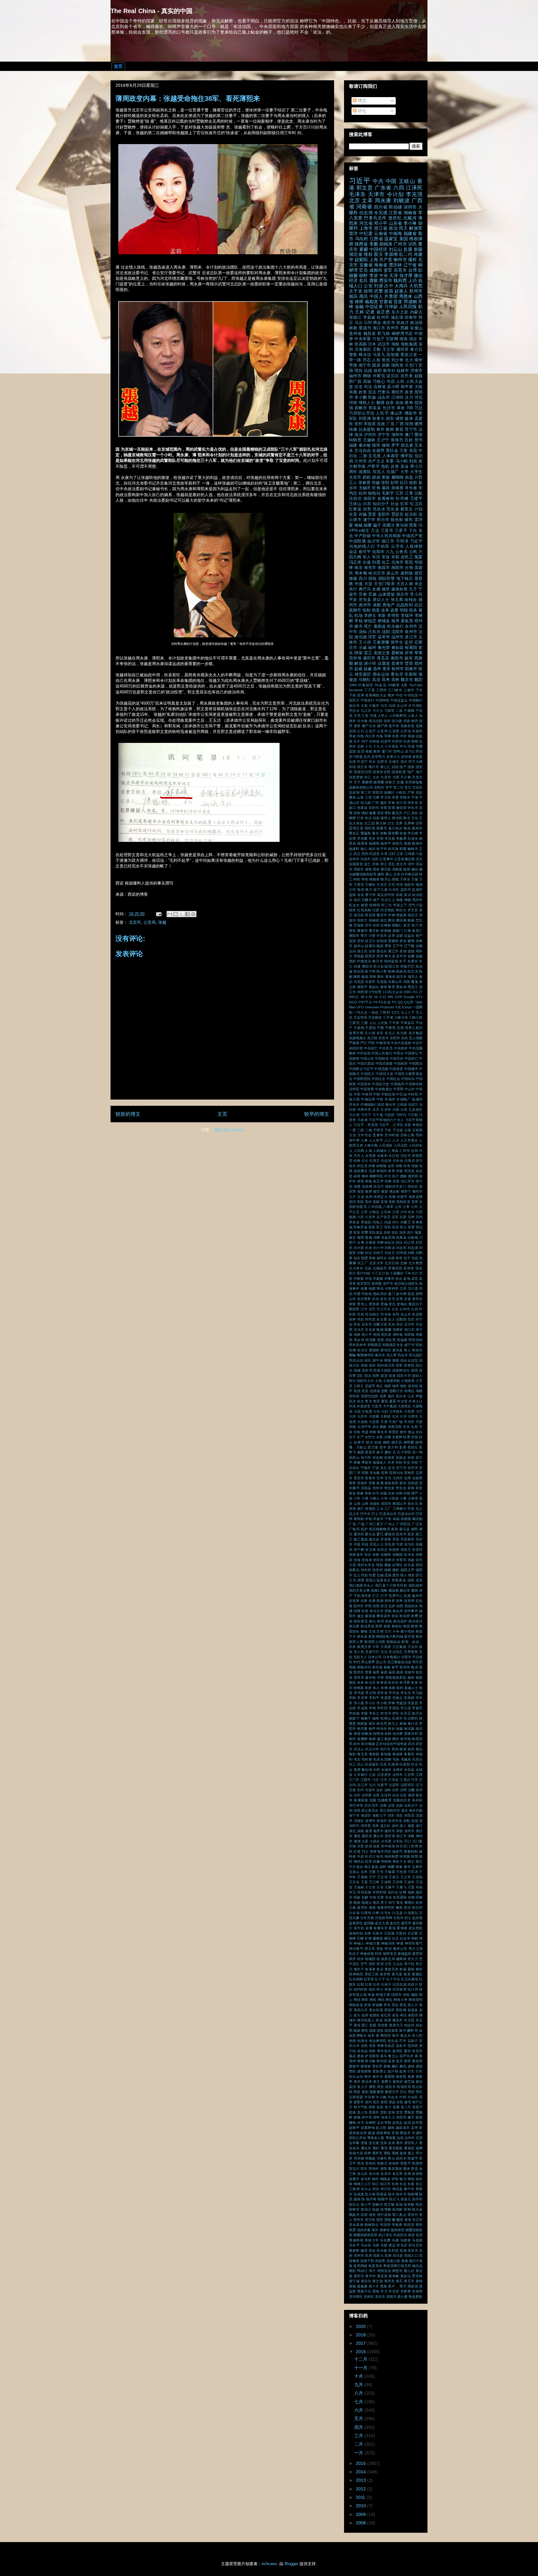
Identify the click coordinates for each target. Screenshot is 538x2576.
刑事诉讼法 (386, 1242)
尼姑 (419, 792)
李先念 (406, 1693)
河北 (418, 397)
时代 (357, 1662)
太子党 (356, 291)
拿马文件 (377, 1611)
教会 (407, 818)
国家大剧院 (382, 1370)
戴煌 (415, 1590)
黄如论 (374, 987)
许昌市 (382, 936)
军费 (365, 1232)
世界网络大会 (376, 695)
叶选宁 (362, 762)
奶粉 (367, 477)
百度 (398, 302)
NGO (353, 1002)
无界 (399, 823)
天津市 (377, 194)
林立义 (393, 1724)
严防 (371, 1043)
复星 (376, 1401)
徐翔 (409, 424)
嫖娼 (376, 477)
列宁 (365, 741)
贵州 (361, 941)
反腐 (408, 249)
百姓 (409, 440)
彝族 (388, 1565)
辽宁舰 (409, 946)
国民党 (398, 365)
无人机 (359, 1652)
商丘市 (362, 767)
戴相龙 (371, 302)
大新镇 (385, 1416)
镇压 (354, 296)
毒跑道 (380, 626)
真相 (399, 895)
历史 (358, 387)
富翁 (352, 1493)
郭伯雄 (395, 207)
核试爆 (409, 1729)
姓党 (363, 392)
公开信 (406, 731)
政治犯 (397, 818)
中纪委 (366, 233)
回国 (395, 767)
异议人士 (381, 600)
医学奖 (409, 1268)
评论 (361, 111)
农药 (403, 1232)
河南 (353, 403)
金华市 (401, 956)
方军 (376, 1647)
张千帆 (359, 1550)
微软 (396, 1570)
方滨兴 (413, 1647)
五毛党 (375, 456)
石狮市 (367, 900)
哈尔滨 (362, 1350)
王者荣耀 (381, 642)
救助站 (397, 1626)
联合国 (370, 915)
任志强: (386, 1161)
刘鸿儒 (401, 1253)
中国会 (398, 1053)
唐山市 (393, 573)
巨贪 (411, 1509)
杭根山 (386, 1718)
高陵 (407, 982)
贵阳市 (384, 514)
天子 (357, 782)
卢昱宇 (373, 467)
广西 (400, 424)
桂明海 (378, 1734)
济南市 (416, 371)
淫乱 (391, 864)
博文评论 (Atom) (229, 1130)
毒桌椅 (398, 1754)
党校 (392, 1202)
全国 (353, 731)
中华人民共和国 (386, 536)
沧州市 (354, 859)
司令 (373, 762)
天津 (394, 275)
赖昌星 (370, 334)
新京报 (409, 1636)
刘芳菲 (397, 741)
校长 (391, 1729)
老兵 (363, 280)
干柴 (388, 1519)
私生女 (354, 905)
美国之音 (382, 653)
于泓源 (398, 1130)
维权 (368, 254)
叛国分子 (415, 1304)
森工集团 (384, 1739)
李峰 (391, 1703)
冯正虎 (355, 562)
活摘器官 (356, 864)
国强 (415, 1370)
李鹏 (374, 244)
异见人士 (377, 1544)
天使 (384, 1422)
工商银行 (400, 1509)
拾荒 (365, 1611)
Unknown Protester (380, 1007)
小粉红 (401, 792)
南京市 (389, 323)
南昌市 (384, 568)
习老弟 (362, 1120)
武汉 (357, 854)
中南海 (396, 233)
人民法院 (401, 1145)
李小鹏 (361, 397)
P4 (375, 1002)
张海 (357, 1560)
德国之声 (408, 1570)
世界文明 (356, 1033)
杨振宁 (354, 1718)
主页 (222, 1114)
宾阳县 (366, 1488)
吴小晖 (393, 387)
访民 (413, 244)
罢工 (368, 653)
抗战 (368, 371)
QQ (400, 1002)
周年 (353, 472)
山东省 (396, 223)
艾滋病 (359, 925)
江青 (409, 493)
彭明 (394, 483)
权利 (400, 1688)
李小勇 (359, 1703)
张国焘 (394, 1550)
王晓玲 (370, 884)
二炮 (368, 1130)
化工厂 (363, 1263)
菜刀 (415, 925)
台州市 (405, 1309)
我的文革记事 (359, 1590)
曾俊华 (410, 1672)
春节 (395, 1667)
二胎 (363, 456)
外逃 (359, 584)
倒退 (357, 1186)
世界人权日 (414, 1028)
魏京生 (407, 680)
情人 (404, 1575)
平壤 (415, 797)
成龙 (419, 1580)
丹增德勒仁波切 (372, 1105)
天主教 (406, 777)
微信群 (401, 808)
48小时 (367, 997)
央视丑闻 (395, 1427)
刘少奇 (398, 360)
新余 (419, 1636)
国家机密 (399, 772)
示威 (363, 648)
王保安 (405, 879)
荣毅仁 (397, 925)
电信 (361, 889)
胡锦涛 (386, 244)
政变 (409, 392)
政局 (381, 1621)
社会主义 (388, 900)
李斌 (373, 1708)
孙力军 (366, 1457)
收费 (414, 1616)
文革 (367, 201)
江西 (419, 1775)
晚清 (414, 1667)
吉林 (352, 1319)
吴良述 (370, 1330)
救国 (407, 1626)
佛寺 (365, 1176)
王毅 (377, 350)
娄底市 (370, 1452)
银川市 (378, 961)
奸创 (415, 1437)
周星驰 (409, 1335)
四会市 (403, 1355)
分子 (357, 741)
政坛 (373, 1621)
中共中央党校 (401, 1043)
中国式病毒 (384, 1063)
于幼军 (383, 547)
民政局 (393, 1764)
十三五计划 (380, 1273)
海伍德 (361, 637)
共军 (395, 1217)
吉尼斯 (417, 1314)
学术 (391, 1462)
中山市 (410, 1089)
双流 (411, 1294)
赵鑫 (368, 669)
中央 (384, 275)
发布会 (417, 1299)
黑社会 (392, 451)
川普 (418, 477)
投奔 (399, 1601)
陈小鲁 (382, 971)
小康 (365, 1498)
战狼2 (375, 1590)
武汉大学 (372, 1749)
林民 (372, 1724)
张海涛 (367, 1560)
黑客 (413, 525)
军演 (395, 1227)
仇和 (414, 1151)
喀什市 (374, 767)
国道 (392, 1376)
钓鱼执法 (364, 961)
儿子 (353, 1197)
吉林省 (380, 387)
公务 (406, 1207)
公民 (413, 552)
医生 (419, 1268)
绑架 (358, 653)
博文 (361, 101)
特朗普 (355, 440)
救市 (380, 429)
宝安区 (417, 787)
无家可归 (372, 1652)
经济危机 (388, 910)
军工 (380, 1227)
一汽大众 (360, 1012)
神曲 (399, 900)
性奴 (365, 1575)
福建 (353, 445)
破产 (376, 900)
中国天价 (397, 1058)
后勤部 (401, 1319)
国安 (390, 419)
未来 (361, 1682)
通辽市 (393, 951)
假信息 (413, 1186)
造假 (403, 951)
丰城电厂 (404, 1099)
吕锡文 (394, 762)
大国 (357, 1411)
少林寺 (413, 1498)
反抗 (384, 1299)
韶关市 (401, 977)
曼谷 (375, 833)
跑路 (380, 946)
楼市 (358, 626)
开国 (396, 1539)
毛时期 (367, 1759)
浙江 (384, 864)
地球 (395, 1386)
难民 (409, 520)
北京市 (135, 922)
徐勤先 (354, 1570)
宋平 (389, 787)
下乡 (419, 690)
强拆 (358, 371)
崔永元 (413, 1504)
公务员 (402, 552)
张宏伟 (417, 1550)
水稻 (376, 1770)
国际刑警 (387, 579)
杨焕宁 (366, 1718)
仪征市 (406, 1156)
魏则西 (400, 280)
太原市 (355, 477)
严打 (364, 1043)
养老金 (354, 1222)
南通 (364, 1288)
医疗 (352, 1273)
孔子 (413, 589)
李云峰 (413, 833)
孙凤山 (354, 1457)
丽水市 (391, 1105)
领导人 (413, 977)
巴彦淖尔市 (406, 1514)
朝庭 (419, 1677)
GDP (399, 997)
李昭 (380, 838)
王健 (415, 879)
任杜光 (398, 1161)
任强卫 (374, 1161)
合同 (396, 1314)
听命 (357, 1324)
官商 (385, 1473)
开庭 (357, 1544)
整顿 (364, 1631)
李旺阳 (382, 1708)
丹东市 (354, 1105)
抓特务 (390, 1601)
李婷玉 (370, 616)
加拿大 (378, 419)
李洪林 (390, 838)
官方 (408, 787)
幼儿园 (366, 803)
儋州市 (417, 1191)
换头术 (398, 1611)
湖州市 (398, 435)
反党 (395, 467)
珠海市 (397, 440)
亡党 (365, 716)
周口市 (409, 1330)
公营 (396, 1212)
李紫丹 (417, 1708)
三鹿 (364, 1023)
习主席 (354, 1115)
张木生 (409, 1555)
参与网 (401, 1294)
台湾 (413, 270)
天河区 (409, 1422)
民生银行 (395, 626)
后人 (391, 1319)
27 (421, 992)
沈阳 (386, 632)
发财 (353, 1304)
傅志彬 (394, 1191)
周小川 (416, 467)
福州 (372, 648)
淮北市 (401, 864)
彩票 (391, 808)
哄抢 (419, 1345)
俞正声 (378, 1181)
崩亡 (361, 1509)
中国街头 (408, 1079)
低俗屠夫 (361, 1171)
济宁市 (384, 435)
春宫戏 (377, 1667)
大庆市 (362, 1416)
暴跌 (386, 488)
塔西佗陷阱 (370, 1396)
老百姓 (359, 915)
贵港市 (398, 664)
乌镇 (392, 706)
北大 (409, 360)
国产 (403, 767)
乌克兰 (413, 1105)
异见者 (390, 1544)
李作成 (394, 1693)
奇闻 (373, 1432)
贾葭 (409, 664)
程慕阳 (411, 648)
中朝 (376, 1094)
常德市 (378, 1519)
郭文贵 (365, 188)
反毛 (391, 1299)
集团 (365, 977)
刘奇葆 (374, 741)
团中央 (378, 1360)
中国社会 (378, 1079)
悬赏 (396, 1575)
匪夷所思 (395, 1268)
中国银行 (416, 700)
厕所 (377, 751)
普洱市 (359, 1672)
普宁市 (411, 429)
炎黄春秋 (386, 499)
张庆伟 (374, 808)
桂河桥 (398, 1734)
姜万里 (373, 1447)
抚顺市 (355, 610)
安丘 (384, 1468)
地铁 (403, 1386)
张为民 (409, 1544)
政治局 (416, 323)
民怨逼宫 (372, 1764)
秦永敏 (365, 445)
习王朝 (413, 1115)
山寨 (360, 797)
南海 (404, 339)
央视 (353, 392)
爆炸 (413, 260)
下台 (413, 531)
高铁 (395, 680)
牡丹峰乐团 (410, 874)
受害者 (374, 1304)
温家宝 (391, 239)
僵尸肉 (382, 726)
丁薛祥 (385, 1012)
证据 (399, 936)
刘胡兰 (378, 1253)
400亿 (354, 997)
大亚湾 (377, 1406)
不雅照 (390, 1028)
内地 (360, 736)
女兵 (419, 1432)
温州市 (398, 637)
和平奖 (407, 387)
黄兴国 (402, 525)
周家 (357, 1335)
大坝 (376, 1411)
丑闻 (400, 1028)
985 (390, 997)
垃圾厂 (393, 472)
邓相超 (359, 956)
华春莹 (359, 1279)
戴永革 (405, 1590)
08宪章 (363, 992)
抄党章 (354, 1601)
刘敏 (361, 1253)
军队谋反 (376, 1232)
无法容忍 (396, 1652)
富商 (411, 1488)
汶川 (409, 397)
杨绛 (376, 1718)
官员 (363, 270)
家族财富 (392, 1483)
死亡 (368, 626)
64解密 (394, 685)
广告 (353, 1524)
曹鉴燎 (366, 833)
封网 (399, 1493)
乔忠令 (354, 711)
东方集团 (416, 1033)
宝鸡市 (398, 1478)
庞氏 (384, 803)
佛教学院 (376, 1176)
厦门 (391, 1294)
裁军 (409, 658)
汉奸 (392, 854)
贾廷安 (398, 514)
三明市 (382, 690)
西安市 (386, 280)
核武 (372, 849)
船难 (411, 920)
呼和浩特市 (358, 1345)
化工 (386, 562)
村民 (396, 1713)
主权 (364, 706)
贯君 (372, 514)
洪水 (419, 859)
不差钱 (359, 1028)
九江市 (366, 711)
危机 (385, 467)
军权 (395, 557)
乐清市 (386, 1110)
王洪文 (382, 884)
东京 (380, 1033)
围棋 (396, 1360)
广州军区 (404, 1524)
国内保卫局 (386, 1365)
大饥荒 (416, 286)
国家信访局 (363, 772)
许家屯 (379, 376)
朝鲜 (363, 275)
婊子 (380, 1452)
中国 (391, 181)
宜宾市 (359, 1478)
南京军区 (364, 1283)
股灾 (378, 254)
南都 (372, 1288)
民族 (372, 397)
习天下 (366, 1115)
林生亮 (382, 1724)
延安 (411, 1534)
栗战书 (365, 328)
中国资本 (364, 1084)
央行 (353, 589)
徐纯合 (411, 600)
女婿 (376, 589)
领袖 (358, 525)
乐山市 (402, 706)
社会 (395, 504)
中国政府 (401, 1063)
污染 (419, 854)
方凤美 (386, 1647)
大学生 (416, 472)
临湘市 (417, 1099)
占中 (389, 286)
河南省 (364, 207)
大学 (405, 472)
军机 (388, 1227)
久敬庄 (374, 706)
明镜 (352, 1667)
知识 (357, 900)
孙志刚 (378, 1457)
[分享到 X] (182, 914)
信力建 (397, 721)
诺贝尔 (393, 376)
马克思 (359, 982)
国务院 (409, 1365)
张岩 (368, 1555)
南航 (369, 751)
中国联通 (358, 541)
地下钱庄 (405, 579)
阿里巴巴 (408, 966)
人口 (388, 1140)
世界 (361, 695)
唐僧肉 (374, 1350)
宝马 (388, 1478)
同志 (361, 1319)
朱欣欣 (393, 1682)
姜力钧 (393, 1447)
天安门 (411, 365)
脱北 (384, 920)
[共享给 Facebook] (187, 914)
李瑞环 (407, 616)
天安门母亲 (384, 584)
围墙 (388, 1360)
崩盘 (409, 477)
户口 (407, 813)
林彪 (353, 328)
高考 (386, 680)
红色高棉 (364, 910)
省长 (361, 895)
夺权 (357, 1432)
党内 (352, 1202)
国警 (376, 1376)
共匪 (403, 1217)
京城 (373, 716)
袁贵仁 (417, 931)
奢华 (403, 1432)
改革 (385, 610)
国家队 (365, 472)
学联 (415, 1462)
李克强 (414, 194)
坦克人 (379, 472)
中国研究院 (362, 1079)
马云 (359, 323)
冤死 (361, 1237)
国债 (364, 1365)
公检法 (374, 1212)
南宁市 (365, 365)
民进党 (374, 854)
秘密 (364, 905)
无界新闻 (411, 1652)
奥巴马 (365, 589)
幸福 (396, 1519)
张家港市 (356, 1555)
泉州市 (411, 632)
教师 (390, 429)
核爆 (399, 1729)
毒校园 (374, 1754)
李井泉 (382, 1693)
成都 (377, 605)
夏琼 (385, 1401)
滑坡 (376, 869)
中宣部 (398, 1089)
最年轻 (370, 1677)
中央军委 (363, 339)
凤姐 (411, 736)
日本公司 (375, 1657)
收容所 (405, 1616)
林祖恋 (370, 621)
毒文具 (362, 1754)
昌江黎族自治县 (399, 1662)
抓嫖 (380, 1601)
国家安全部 (382, 772)
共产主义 (376, 461)
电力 (369, 889)
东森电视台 (358, 1038)
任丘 (365, 1161)
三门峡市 (395, 690)
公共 (398, 1207)
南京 (358, 568)
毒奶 (353, 1754)
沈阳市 (398, 632)
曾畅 (384, 833)
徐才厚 (406, 275)
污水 (375, 1780)
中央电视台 (383, 1089)
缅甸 (386, 445)
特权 (357, 879)
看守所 (370, 895)
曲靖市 (417, 828)
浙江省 (381, 228)
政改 (389, 1621)
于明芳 (378, 1130)
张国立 (406, 1550)
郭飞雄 (384, 334)
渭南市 (359, 869)
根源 (357, 1734)
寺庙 (368, 1493)
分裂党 (370, 1242)
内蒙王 (406, 1222)
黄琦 (384, 987)
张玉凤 (397, 600)
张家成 (362, 808)
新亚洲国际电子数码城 (386, 1636)
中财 (380, 1099)
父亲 (397, 874)
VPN (353, 531)
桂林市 (403, 371)
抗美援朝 (367, 429)
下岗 (353, 695)
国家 (386, 365)
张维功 (390, 1560)
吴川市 (409, 1324)
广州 (375, 803)
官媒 (373, 594)
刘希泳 (390, 1248)
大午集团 (390, 1406)
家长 (403, 1483)
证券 (391, 936)
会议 (353, 552)
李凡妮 (417, 1693)
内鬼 (380, 736)
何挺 (399, 1171)
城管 (399, 419)
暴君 (376, 1672)
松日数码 (411, 1718)
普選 (368, 1672)
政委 (394, 610)
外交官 (402, 1401)
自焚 (367, 509)
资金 (403, 941)
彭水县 (409, 1565)
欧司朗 (406, 1739)
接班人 (386, 818)
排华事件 (411, 1611)
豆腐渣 (384, 664)
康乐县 (404, 1529)
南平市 (388, 1283)
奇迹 (365, 1432)
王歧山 (355, 504)
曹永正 (354, 833)
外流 (352, 1406)
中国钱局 (397, 1084)
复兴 (368, 1401)
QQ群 (409, 1002)
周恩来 (406, 296)
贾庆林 (396, 265)
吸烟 (380, 1330)
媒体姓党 (400, 589)
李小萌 (382, 1703)
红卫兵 (416, 504)
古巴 (372, 1309)
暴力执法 (395, 828)
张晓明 (398, 1555)
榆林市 (413, 849)
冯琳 (376, 1237)
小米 (384, 1498)
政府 (378, 371)
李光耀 (362, 838)
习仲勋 (391, 307)
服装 (411, 1677)
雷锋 (373, 977)
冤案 (418, 557)
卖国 (353, 751)
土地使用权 (392, 1381)
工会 (380, 1509)
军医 (372, 1227)
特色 (365, 879)
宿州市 (378, 1488)
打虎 (360, 818)
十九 (368, 746)
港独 (368, 869)
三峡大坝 (401, 1017)
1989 (353, 685)
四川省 (381, 207)
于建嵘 (409, 711)
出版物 (413, 1237)
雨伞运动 (381, 674)
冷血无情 (388, 1237)
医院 (409, 562)
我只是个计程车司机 (391, 1585)
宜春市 (370, 1478)
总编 (380, 1575)
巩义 (419, 1509)
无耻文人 (360, 1657)
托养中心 (396, 1596)
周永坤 (359, 1340)
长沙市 (389, 408)
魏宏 (418, 680)
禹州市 (417, 900)
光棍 (392, 1197)
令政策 (370, 1156)
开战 (365, 1544)
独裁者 (374, 879)
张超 (411, 1560)
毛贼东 (406, 1759)
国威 (357, 1370)
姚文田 (397, 1442)
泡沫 (358, 435)
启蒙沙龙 (380, 1324)
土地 (378, 1381)
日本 (372, 344)
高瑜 (367, 382)
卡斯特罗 (392, 1288)
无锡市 (365, 488)
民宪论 (417, 1759)
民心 (361, 1764)
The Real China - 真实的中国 (151, 11)
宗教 (363, 594)
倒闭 (414, 721)
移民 (376, 445)
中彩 (357, 1094)
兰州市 (361, 461)
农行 (410, 1232)
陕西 (357, 977)
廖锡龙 (390, 1534)
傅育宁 (406, 1191)
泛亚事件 (386, 859)
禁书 (418, 440)
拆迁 (384, 1606)
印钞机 (367, 1294)
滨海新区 (363, 350)
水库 (384, 854)
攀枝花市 (383, 1616)
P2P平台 (365, 1002)
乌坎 (384, 706)
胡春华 (411, 317)
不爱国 (370, 1028)
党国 (360, 1202)
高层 (376, 680)
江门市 (354, 1780)
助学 (399, 1258)
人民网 (359, 1151)
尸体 (411, 792)
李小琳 (410, 223)
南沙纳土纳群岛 (406, 1283)
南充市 (370, 568)
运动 (352, 951)
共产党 (386, 260)
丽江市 (388, 541)
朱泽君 (405, 1682)
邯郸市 (361, 408)
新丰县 (362, 1636)
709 (410, 408)
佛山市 (396, 413)
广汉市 (417, 1524)
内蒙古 (416, 312)
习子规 (378, 1115)
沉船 (418, 493)
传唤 (399, 1166)
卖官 (415, 1279)
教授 (414, 1626)
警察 (353, 355)
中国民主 (368, 1074)
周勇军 (398, 1330)
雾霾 (364, 249)
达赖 (419, 946)
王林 (359, 312)
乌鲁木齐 (364, 1110)
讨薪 (372, 936)
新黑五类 (364, 1647)
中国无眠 (381, 1069)
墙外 (391, 1396)
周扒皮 (386, 1335)
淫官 (372, 637)
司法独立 (372, 1314)
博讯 (380, 1288)
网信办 (401, 910)
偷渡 (385, 1191)
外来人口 (415, 1401)
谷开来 (407, 376)
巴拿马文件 (375, 218)
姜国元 (413, 1447)
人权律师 (414, 547)
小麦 (403, 1498)
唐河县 (398, 1350)
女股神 (397, 1437)
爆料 (381, 874)
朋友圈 (393, 833)
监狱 (353, 895)
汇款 (373, 1775)
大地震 (367, 1411)
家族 (386, 477)
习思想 (389, 1115)
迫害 (372, 951)
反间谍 (406, 757)
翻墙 (380, 403)
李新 (382, 616)
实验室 (417, 1478)
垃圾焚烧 (356, 777)
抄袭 (372, 1601)
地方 (419, 772)
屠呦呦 (398, 477)
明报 (404, 610)
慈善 (361, 1580)
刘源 (378, 286)
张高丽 (361, 344)
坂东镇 (413, 1386)
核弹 (395, 621)
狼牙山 (386, 879)
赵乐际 (411, 514)
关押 (411, 1217)
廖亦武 (359, 1534)
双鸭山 (399, 751)
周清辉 (370, 1340)
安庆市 (413, 1468)
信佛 (388, 1181)
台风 (414, 1309)
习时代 (401, 1115)
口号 (364, 1309)
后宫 (411, 1319)
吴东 (391, 1324)
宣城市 (362, 1483)
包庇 (415, 1258)
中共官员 (386, 1048)
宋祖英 (370, 424)
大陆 (418, 387)
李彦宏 (413, 1703)
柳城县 (384, 621)
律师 (359, 302)
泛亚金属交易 (404, 859)
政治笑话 (415, 1621)
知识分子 (381, 504)
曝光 (407, 828)
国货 (384, 1376)
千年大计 (411, 1273)
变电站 (402, 1304)
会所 (391, 1166)
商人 (407, 1350)
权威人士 (411, 1688)
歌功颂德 (368, 1744)
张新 (376, 1555)
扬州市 (417, 1596)
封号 (376, 1493)
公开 (364, 1212)
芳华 (368, 925)
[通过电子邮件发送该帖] (158, 914)
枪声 (372, 1729)
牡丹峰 (402, 499)
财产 (419, 936)
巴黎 (376, 797)
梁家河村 (411, 1734)
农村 (387, 1232)
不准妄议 (408, 1023)
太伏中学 (364, 1427)
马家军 (370, 982)
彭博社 (398, 1565)
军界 (411, 1227)
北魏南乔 (380, 1268)
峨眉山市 (400, 1504)
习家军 (389, 711)
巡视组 (370, 1509)
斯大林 (381, 823)
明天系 (417, 1662)
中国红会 (393, 1079)
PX (394, 1002)
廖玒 (380, 1534)
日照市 (406, 1657)
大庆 (352, 1416)
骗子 (377, 525)
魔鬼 (414, 982)
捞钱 (388, 1611)
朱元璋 (370, 1682)
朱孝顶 (382, 1682)
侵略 (403, 1176)
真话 (407, 895)
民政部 (405, 1764)
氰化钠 (367, 1770)
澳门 (409, 435)
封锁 (407, 1493)
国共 (373, 1365)
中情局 (367, 1094)
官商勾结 (396, 1473)
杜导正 (406, 1713)
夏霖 (393, 1401)
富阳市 (378, 792)
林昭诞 (362, 1724)
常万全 (386, 797)
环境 (399, 884)
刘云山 (396, 249)
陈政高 (401, 971)
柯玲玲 (382, 1729)
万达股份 (375, 1017)
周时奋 (398, 1335)
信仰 (387, 721)
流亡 (367, 864)
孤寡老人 (380, 1462)
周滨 (404, 762)
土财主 (359, 1386)
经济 (353, 280)
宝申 (380, 1478)
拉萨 (392, 1606)
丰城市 (390, 1099)
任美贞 (410, 1161)
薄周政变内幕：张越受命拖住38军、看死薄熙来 (188, 99)
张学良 (413, 803)
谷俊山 (416, 328)
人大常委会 (409, 1140)
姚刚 (387, 1442)
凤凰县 (401, 1237)
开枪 (391, 803)
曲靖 (400, 1672)
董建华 (362, 931)
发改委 (417, 757)
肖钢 (391, 915)
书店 (391, 382)
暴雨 (392, 1672)
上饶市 (409, 690)
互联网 (392, 339)
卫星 (403, 1288)
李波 (374, 275)
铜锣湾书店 (402, 334)
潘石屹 (386, 869)
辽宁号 (398, 946)
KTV (419, 997)
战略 (384, 1590)
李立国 (406, 1708)
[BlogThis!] (176, 914)
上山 (373, 1023)
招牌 (357, 1611)
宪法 (372, 392)
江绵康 (410, 854)
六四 (399, 188)
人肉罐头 (380, 1151)
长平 (403, 961)
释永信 (365, 355)
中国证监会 (399, 700)
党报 (384, 1202)
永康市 (398, 1770)
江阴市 (366, 1780)
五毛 (357, 716)
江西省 (376, 239)
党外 (368, 1202)
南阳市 (398, 568)
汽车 (414, 1780)
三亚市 (387, 531)
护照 (368, 1606)
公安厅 (370, 731)
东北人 (390, 1033)
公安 (368, 286)
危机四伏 (380, 1294)
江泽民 (414, 188)
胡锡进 (374, 920)
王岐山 (407, 181)
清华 (411, 864)
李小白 (370, 1703)
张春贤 (364, 483)
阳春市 (411, 669)
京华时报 (392, 1135)
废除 (395, 1529)
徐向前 (366, 1570)
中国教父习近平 (361, 1069)
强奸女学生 (366, 1565)
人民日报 (408, 307)
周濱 (381, 1340)
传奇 (407, 1166)
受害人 (362, 1304)
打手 (384, 1596)
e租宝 (364, 531)
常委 (395, 797)
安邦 (358, 424)
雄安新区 (363, 674)
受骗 (384, 1304)
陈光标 (397, 520)
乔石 (367, 360)
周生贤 (390, 1340)
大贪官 (374, 1422)
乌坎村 (362, 239)
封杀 (391, 1493)
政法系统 (368, 1626)
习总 (418, 408)
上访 (413, 280)
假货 (361, 1191)
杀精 (392, 1688)
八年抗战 (375, 1207)
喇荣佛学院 (365, 1355)
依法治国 (376, 721)
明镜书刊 (364, 1667)
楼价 (396, 1739)
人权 (376, 360)
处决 (352, 1401)
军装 (357, 1232)
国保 (411, 767)
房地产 (389, 605)
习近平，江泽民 (391, 1125)
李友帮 (362, 1698)
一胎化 (373, 1012)
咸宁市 (409, 1345)
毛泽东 (358, 194)
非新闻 (411, 674)
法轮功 (355, 499)
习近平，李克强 (366, 1125)
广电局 (354, 1529)
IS (420, 525)
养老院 (366, 1222)
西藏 (405, 328)
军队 (353, 419)
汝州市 (398, 1775)
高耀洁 (388, 525)
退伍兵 (382, 951)
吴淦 (405, 467)
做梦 (368, 1191)
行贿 (407, 931)
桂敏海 (367, 1734)
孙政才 (403, 323)
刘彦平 (386, 741)
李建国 (401, 1703)
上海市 (366, 228)
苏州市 (393, 328)
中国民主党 (385, 1074)
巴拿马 (384, 392)
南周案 (377, 1283)
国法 (368, 1376)
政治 (393, 228)
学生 (407, 1462)
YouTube (416, 685)
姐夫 (369, 1442)
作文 (388, 1176)
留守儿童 (380, 889)
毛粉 (396, 1759)
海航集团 (409, 344)
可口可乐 (383, 1309)
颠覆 (368, 525)
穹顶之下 (400, 905)
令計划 (394, 1156)
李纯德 (354, 1713)
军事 (388, 736)
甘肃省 (386, 302)
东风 (404, 1038)
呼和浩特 (415, 1340)
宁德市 (366, 1468)
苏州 (376, 925)
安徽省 (366, 265)
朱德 (403, 833)
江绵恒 (398, 397)
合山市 (406, 1314)
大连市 (386, 777)
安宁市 (401, 1468)
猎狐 (395, 879)
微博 (418, 424)
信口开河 (408, 1181)
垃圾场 (375, 1391)
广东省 (383, 188)
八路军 (388, 1207)
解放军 (416, 228)
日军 (419, 823)
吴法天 (359, 1330)
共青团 (391, 296)
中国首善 (367, 1089)
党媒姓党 (408, 726)
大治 (395, 1416)
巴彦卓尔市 (388, 1514)
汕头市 (384, 397)
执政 (407, 1596)
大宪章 (409, 1411)
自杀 (390, 403)
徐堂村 (378, 1570)
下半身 (394, 1023)
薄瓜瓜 (383, 658)
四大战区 (416, 1355)
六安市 (370, 1217)
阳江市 (394, 966)
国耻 (373, 579)
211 (415, 992)
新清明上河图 (375, 1642)
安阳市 (379, 787)
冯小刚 (402, 461)
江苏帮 (409, 1775)
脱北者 (407, 445)
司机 (361, 1314)
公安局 (150, 922)
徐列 (419, 1565)
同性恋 (370, 1319)
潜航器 (397, 869)
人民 (401, 382)
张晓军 (386, 1555)
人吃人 (383, 716)
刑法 (399, 1242)
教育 (399, 429)
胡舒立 (362, 920)
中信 (399, 695)
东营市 (383, 1038)
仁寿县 (393, 1151)
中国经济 (378, 249)
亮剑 (419, 1135)
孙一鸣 (417, 1452)
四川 (363, 579)
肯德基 (401, 915)
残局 (411, 1749)
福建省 (410, 233)
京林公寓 (407, 1135)
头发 (415, 1427)
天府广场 (396, 1422)
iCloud (407, 1007)
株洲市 (417, 843)
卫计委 (413, 1288)
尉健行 (389, 792)
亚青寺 (378, 1135)
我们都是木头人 (361, 1585)
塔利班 (354, 1396)
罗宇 (395, 445)
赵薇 (418, 376)
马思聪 (382, 982)
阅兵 (364, 296)
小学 (357, 1498)
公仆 (361, 731)
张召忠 (382, 1550)
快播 (353, 429)
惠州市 (365, 605)
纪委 (376, 910)
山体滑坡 (387, 594)
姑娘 (378, 1442)
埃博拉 (409, 1391)
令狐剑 (382, 1156)
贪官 (388, 270)
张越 (162, 922)
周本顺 (361, 573)
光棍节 (402, 1197)
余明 (357, 1176)
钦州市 (398, 669)
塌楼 (419, 1391)
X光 (398, 1007)
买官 (408, 1125)
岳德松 (375, 1504)
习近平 (360, 181)
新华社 (389, 371)
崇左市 (403, 594)
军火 (403, 1227)
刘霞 (376, 562)
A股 (405, 685)
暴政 (384, 1672)
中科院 (413, 1094)
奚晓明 (367, 782)
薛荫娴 (386, 931)
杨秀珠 (362, 843)
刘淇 (413, 461)
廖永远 (370, 1534)
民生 (414, 1764)
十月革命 (392, 746)
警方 (364, 936)
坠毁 (357, 1391)
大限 (396, 777)
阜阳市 (367, 966)
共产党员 (383, 1217)
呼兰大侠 (415, 762)
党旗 (419, 726)
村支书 (386, 1713)
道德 (411, 951)
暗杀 (413, 610)
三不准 (388, 1017)
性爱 (372, 1575)
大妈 (385, 1411)
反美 (399, 1299)
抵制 (366, 610)
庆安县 (365, 600)
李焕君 (401, 838)
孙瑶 (411, 1457)
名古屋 (382, 1319)
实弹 (408, 1478)
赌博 (411, 941)
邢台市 (383, 520)
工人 (353, 483)
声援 (419, 1396)
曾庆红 (395, 218)
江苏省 (396, 213)
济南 (375, 864)
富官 (419, 1488)
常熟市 (405, 797)
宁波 (375, 1468)
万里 (404, 451)
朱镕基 (359, 1688)
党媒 (376, 1202)
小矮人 (374, 1498)
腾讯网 (401, 920)
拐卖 (376, 610)
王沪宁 (383, 440)
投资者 (409, 1601)
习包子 (378, 339)
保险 (368, 1181)
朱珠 (414, 1682)
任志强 (366, 213)
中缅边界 (368, 1099)
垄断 (385, 1391)
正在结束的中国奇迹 (391, 1744)
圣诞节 (370, 1386)
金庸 (411, 956)
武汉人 (359, 1749)
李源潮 (391, 254)
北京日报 (392, 1263)
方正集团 (399, 1647)
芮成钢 (410, 302)
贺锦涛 (382, 941)
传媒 (415, 1166)
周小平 (367, 1335)
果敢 (403, 1724)
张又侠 (370, 1550)
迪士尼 (362, 951)
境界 (383, 1396)
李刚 (353, 1698)
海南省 (381, 265)
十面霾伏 (397, 1273)
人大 (396, 1140)
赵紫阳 (361, 260)
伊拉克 (362, 1166)
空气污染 (416, 905)
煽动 (415, 869)
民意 (384, 1764)
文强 (372, 1631)
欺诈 (357, 1744)
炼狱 (407, 869)
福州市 (355, 376)
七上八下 (408, 1012)
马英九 (379, 355)
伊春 (372, 1166)
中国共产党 (412, 536)
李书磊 (359, 1693)
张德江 (355, 317)
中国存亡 (411, 1058)
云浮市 (398, 547)
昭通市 (382, 828)
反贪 (408, 1299)
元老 (361, 1197)
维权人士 (367, 403)
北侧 (404, 1263)
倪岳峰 (367, 1186)
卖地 (407, 1279)
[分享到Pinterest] (193, 914)
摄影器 (370, 1616)
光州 (369, 1197)
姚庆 (386, 589)
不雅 (381, 1028)
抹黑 (376, 1606)
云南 (408, 1130)
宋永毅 (375, 1473)
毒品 (419, 1749)
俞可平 (365, 552)
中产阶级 (363, 536)
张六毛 (401, 803)
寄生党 (389, 1488)
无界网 (409, 823)
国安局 (367, 1370)
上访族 (382, 1023)
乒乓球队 (415, 706)
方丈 (391, 823)
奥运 (411, 1432)
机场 (358, 616)
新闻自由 (393, 1642)
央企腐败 (380, 1427)
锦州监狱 (391, 961)
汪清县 (393, 1780)
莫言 (407, 925)
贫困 (352, 941)
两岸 (391, 695)
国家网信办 (401, 1370)
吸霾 (388, 1330)
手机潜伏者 (363, 1596)
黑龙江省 (409, 355)
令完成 (381, 213)
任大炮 (362, 721)
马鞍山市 (395, 982)
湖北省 (356, 254)
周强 (376, 1335)
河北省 (366, 223)
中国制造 (382, 1058)
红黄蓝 (355, 509)
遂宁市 (369, 520)
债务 (357, 726)
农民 (395, 1232)
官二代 (398, 787)
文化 (415, 818)
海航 (395, 344)
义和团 (402, 1105)
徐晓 (388, 1570)
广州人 (390, 1524)
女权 (380, 1437)
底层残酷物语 (380, 1529)
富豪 (360, 1493)
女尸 (360, 1437)
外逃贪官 (364, 1406)
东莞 (413, 451)
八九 (390, 552)
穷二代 (387, 905)
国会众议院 (409, 1360)
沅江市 (362, 1785)
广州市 (400, 244)
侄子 (395, 1176)
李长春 (411, 488)
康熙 (415, 1529)
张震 (384, 808)
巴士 (375, 1514)
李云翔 (370, 1693)
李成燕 (362, 1708)
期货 (352, 1682)
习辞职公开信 (362, 413)
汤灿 (363, 632)
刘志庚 (413, 1248)
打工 (376, 1596)
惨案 (373, 813)
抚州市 (359, 1606)
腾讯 (391, 920)
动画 (391, 1258)
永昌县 (409, 1770)
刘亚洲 (365, 419)
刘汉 (368, 1253)
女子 (352, 1437)
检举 (373, 1739)
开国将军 (408, 1539)
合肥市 (382, 762)
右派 (353, 762)
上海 (374, 260)
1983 (407, 992)
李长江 (374, 1713)
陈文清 (413, 971)
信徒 (407, 721)
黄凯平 (362, 987)
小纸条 (394, 1498)
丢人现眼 (416, 1038)
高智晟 (393, 355)
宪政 (381, 424)
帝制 (368, 1519)
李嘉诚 (369, 317)
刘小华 (378, 1248)
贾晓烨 (393, 941)
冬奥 (395, 736)
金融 (359, 307)
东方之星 (400, 312)
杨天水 (417, 1713)
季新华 (367, 1462)
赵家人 (401, 291)
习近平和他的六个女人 (386, 1120)
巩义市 (354, 1514)
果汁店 (413, 1724)
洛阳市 (370, 499)
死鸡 (395, 1749)
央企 (418, 584)
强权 (379, 1565)
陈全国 (359, 971)
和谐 (352, 767)
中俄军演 (383, 1043)
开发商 (386, 1539)
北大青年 (356, 1268)
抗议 (418, 605)
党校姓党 (403, 1202)
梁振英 (407, 621)
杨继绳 (374, 843)
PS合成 (385, 1002)
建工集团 (361, 1539)
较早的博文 (317, 1114)
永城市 (386, 1770)
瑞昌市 (409, 884)
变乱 (392, 1304)
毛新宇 (388, 493)
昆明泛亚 (356, 828)
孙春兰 (390, 782)
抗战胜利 (405, 605)
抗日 (404, 483)
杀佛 (384, 1688)
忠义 (357, 1575)
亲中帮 (354, 1140)
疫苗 (389, 291)
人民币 (382, 413)
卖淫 (361, 751)
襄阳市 (354, 936)
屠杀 (352, 797)
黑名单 (401, 987)
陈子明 (370, 971)
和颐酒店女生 (393, 1345)
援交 (361, 1616)
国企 (413, 339)
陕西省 (361, 244)
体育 (391, 1171)
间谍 (357, 966)
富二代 (366, 792)
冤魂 (368, 1237)
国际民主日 (365, 1381)
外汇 (368, 777)
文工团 (370, 823)
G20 (368, 323)
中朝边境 (388, 1094)
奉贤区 (394, 1432)
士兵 (411, 1396)
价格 (357, 1161)
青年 (380, 977)
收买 (395, 1616)
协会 (399, 1279)
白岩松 (394, 889)
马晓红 (365, 680)
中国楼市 (411, 1069)
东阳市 (395, 1038)
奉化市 (382, 1432)
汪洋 (384, 1780)
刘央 (368, 1248)
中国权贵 (396, 1069)
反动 (375, 1299)
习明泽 (402, 541)
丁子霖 (370, 690)
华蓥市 (389, 1279)
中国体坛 (411, 1053)
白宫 (367, 504)
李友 (372, 838)
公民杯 (386, 1212)
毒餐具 (409, 1754)
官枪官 (409, 1473)
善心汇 (385, 767)
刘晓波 (401, 201)
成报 (411, 1580)
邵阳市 (370, 956)
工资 (368, 797)
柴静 (407, 843)
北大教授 (416, 1263)
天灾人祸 (405, 584)
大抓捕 (374, 1416)
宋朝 (365, 1473)
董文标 (374, 931)
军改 (386, 557)
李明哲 (393, 616)
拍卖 (376, 818)
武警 (378, 291)
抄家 (364, 1601)
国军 (399, 1365)
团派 (376, 365)
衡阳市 (397, 658)
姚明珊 (379, 782)
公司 (415, 1207)
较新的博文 (128, 1114)
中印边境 (364, 1053)
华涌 (411, 746)
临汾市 (354, 706)
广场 (361, 1524)
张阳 (385, 483)
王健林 (369, 440)
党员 (386, 360)
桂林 (388, 1734)
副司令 (382, 1258)
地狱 (388, 1386)
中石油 (401, 1094)
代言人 (359, 1156)
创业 (357, 1258)
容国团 (413, 1483)
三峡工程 (416, 1017)
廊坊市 (398, 392)
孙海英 (389, 1457)
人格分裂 (371, 1145)
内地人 (378, 1222)
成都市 (376, 270)
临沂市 (374, 541)
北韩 (361, 746)
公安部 (394, 731)
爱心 (389, 874)
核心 (364, 849)
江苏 (399, 493)
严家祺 (354, 1043)
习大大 (378, 711)
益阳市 (406, 889)
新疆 (418, 249)
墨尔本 (401, 1396)
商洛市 (417, 1350)
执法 (368, 818)
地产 (411, 772)
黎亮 (391, 987)
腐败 (374, 280)
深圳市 (410, 207)
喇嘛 (352, 1355)
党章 (415, 1202)
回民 (368, 1360)
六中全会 (408, 1212)
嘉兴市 (380, 1355)
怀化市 (413, 808)
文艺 (388, 1631)
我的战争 (415, 1585)
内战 (388, 1222)
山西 (365, 1504)
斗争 (396, 1631)
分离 (361, 1242)
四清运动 (356, 1360)
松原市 (398, 1718)
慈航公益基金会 (378, 1580)
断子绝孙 (408, 1631)
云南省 (381, 233)
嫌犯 (388, 1452)
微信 (418, 275)
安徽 (400, 782)
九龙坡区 (415, 1110)
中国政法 (416, 1063)
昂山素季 (368, 1662)
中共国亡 (371, 1048)
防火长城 (380, 966)
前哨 (415, 741)
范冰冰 (379, 509)
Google (409, 997)
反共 (367, 757)
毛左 (357, 1759)
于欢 (388, 1130)
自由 (399, 403)
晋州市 (405, 1667)
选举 (377, 669)
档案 (403, 849)
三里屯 (354, 1023)
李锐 (358, 621)
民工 (352, 1764)
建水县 (374, 1539)
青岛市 (397, 674)
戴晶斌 (394, 1590)
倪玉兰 (379, 1186)
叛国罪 (354, 1309)
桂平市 (382, 849)
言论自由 (363, 451)
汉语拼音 (384, 1775)
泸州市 (370, 435)
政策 (387, 1626)
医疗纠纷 (364, 1273)
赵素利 (370, 946)
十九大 (378, 746)
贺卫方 (370, 941)
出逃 (367, 562)
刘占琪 (409, 1242)
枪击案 (362, 1729)
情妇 (365, 813)
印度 (357, 1294)
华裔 (419, 746)
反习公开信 (414, 751)
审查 (352, 1483)
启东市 (367, 1324)
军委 (390, 461)
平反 (353, 600)
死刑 (365, 854)
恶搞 (388, 1575)
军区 (376, 557)
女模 (388, 1437)
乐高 (404, 1110)
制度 (365, 1258)
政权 (413, 483)
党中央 (394, 726)
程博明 (375, 905)
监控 (409, 642)
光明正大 (380, 1197)
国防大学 (404, 1376)
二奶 (361, 1130)
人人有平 (376, 1140)
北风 (368, 1268)
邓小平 (381, 223)
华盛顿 (378, 1279)
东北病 (402, 1033)
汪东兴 (374, 632)
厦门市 (387, 751)
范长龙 (393, 509)
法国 (375, 859)
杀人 (376, 1688)
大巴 (419, 1411)
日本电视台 (392, 1657)
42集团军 (366, 685)
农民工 (407, 557)
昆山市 (381, 1662)
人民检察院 (398, 716)
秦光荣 (384, 648)
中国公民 (367, 1058)
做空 (376, 1191)
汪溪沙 (405, 1780)
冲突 (403, 736)
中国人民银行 (382, 1053)
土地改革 (408, 1381)
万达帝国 (360, 1017)
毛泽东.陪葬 (382, 1759)
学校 (399, 1462)
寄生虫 (401, 1488)
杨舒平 (386, 843)
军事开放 (360, 1227)
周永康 (383, 201)
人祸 (368, 1151)
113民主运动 (393, 992)
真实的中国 (386, 895)
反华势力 (378, 757)
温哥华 (384, 637)
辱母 (388, 946)
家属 (380, 1483)
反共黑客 (364, 1299)
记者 (370, 312)
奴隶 (407, 1437)
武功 (411, 1744)
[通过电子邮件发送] (170, 914)
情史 (411, 1575)
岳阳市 (386, 1504)
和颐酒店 (374, 1345)
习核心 (379, 382)
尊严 (415, 1493)
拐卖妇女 (411, 1606)
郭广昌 (355, 382)
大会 (376, 777)
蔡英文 (407, 509)
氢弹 (357, 1770)
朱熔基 (398, 488)
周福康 (402, 1340)
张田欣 (378, 1560)
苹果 (418, 653)
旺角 (376, 488)
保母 (361, 1181)
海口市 (379, 328)
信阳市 (378, 552)
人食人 (413, 716)
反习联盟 (356, 757)
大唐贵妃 (404, 1406)
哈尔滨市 (377, 573)
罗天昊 (413, 910)
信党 (396, 1181)
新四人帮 (356, 1642)
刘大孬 (359, 1248)
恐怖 (357, 813)
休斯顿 (381, 1166)
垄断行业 (396, 1391)
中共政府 (401, 1048)
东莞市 (400, 270)
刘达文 (390, 1253)
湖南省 (410, 213)
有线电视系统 (396, 1677)
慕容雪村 (384, 813)
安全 (391, 1468)
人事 (364, 1140)
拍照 (400, 1606)
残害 (403, 1749)
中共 (378, 181)
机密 (368, 1688)
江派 (400, 854)
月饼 (381, 1677)
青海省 (390, 977)
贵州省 (355, 334)
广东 (390, 424)
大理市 (413, 1416)
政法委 (354, 1626)
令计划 (396, 194)
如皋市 (359, 1442)
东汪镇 (372, 1038)
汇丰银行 (361, 1775)
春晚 (387, 1667)
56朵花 (381, 685)
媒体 (409, 419)
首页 (118, 66)
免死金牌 (415, 1197)
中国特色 (382, 700)
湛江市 (411, 637)
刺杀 (372, 1258)
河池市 (365, 859)
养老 (352, 736)
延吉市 (401, 1534)
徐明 (368, 291)
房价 (415, 813)
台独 (409, 568)
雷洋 (354, 233)
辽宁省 (410, 265)
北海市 (398, 562)
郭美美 (375, 408)
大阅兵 (401, 286)
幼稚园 (406, 1519)
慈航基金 (399, 1580)
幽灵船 (417, 1519)
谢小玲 (370, 664)
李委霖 (386, 1698)
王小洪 (365, 642)
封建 (384, 1493)
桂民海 (393, 849)
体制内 (382, 1171)
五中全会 (365, 1135)
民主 (404, 228)
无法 (384, 1652)
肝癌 (409, 653)
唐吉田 (386, 1350)
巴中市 (365, 1514)
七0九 (395, 1012)
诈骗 (363, 514)
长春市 (413, 961)
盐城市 (417, 889)
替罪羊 (359, 1677)
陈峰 (391, 971)
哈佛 (353, 1350)
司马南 (386, 1314)
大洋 (403, 1416)
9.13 (383, 997)
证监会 (409, 936)
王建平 (416, 499)
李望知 (394, 1708)
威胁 (361, 1452)
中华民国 (411, 695)
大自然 (362, 1422)
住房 (372, 1171)
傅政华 (411, 413)
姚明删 (409, 1442)
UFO (360, 1007)
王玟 (391, 884)
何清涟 (409, 1171)
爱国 (418, 435)
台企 (395, 1309)
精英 (353, 910)
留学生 (397, 642)
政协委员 (361, 1621)
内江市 (370, 736)
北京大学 (376, 1263)
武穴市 (385, 1749)
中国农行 (368, 700)
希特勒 (359, 1519)
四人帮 (392, 1355)
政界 (379, 1626)
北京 (355, 201)
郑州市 (416, 291)
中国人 (376, 296)
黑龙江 (413, 987)
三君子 (401, 531)
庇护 (364, 1529)
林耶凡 (398, 843)
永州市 (411, 626)
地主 (380, 1386)
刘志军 (401, 1248)
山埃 (357, 1504)
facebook (356, 690)
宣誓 (372, 1483)
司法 (368, 387)
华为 (403, 746)
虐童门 (398, 931)
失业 (406, 1427)
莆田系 (403, 350)
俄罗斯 (413, 1176)
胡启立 (413, 915)
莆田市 (369, 658)
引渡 (399, 1544)
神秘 (408, 900)
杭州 (363, 493)
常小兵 (416, 594)
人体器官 (391, 456)
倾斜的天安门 (396, 1186)
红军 (405, 504)
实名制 (354, 792)
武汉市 (384, 344)
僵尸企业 (369, 726)
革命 (401, 408)
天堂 (368, 584)
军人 (367, 557)
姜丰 (383, 1447)
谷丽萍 (378, 451)
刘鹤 (411, 1253)
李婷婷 (409, 1698)
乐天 (376, 1110)
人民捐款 (386, 1145)
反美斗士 (393, 757)
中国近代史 (380, 1084)
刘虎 (407, 741)
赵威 (358, 669)
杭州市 (383, 317)
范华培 (355, 658)
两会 (377, 323)
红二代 (406, 254)
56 (376, 997)
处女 (361, 1401)
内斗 (396, 1222)
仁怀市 (405, 1151)
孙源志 (401, 1457)
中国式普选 (366, 1063)
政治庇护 (400, 1621)
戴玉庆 (397, 813)
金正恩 (383, 312)
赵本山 (359, 946)
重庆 (386, 669)
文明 (380, 1631)
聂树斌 (398, 653)
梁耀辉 (362, 1739)
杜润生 (413, 838)
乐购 (396, 1110)
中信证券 (374, 307)
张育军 (401, 1560)
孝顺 (357, 1462)
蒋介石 (416, 350)
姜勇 (403, 1447)
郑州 (380, 956)
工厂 (388, 1509)
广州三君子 (375, 1524)
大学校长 (396, 1411)
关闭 (419, 1217)
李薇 (364, 1713)
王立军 (389, 350)
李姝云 (398, 1698)
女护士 (370, 1437)
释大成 (390, 956)
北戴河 (410, 218)
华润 (368, 1279)
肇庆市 (382, 915)
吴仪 (399, 1324)
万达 (375, 531)
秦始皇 (398, 648)
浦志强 (397, 317)
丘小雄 (370, 1033)
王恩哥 (359, 884)
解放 (358, 664)
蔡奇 (409, 403)
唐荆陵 (407, 573)
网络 (367, 376)
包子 (407, 1258)
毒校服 (386, 1754)
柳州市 (400, 260)
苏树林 (386, 925)
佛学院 (407, 456)
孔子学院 (404, 1452)
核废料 (354, 849)
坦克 (365, 1391)
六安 (361, 1217)
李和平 (374, 1698)
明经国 (370, 828)
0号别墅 (375, 992)
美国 (404, 239)
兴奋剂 (417, 731)
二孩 (399, 711)
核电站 (374, 493)
